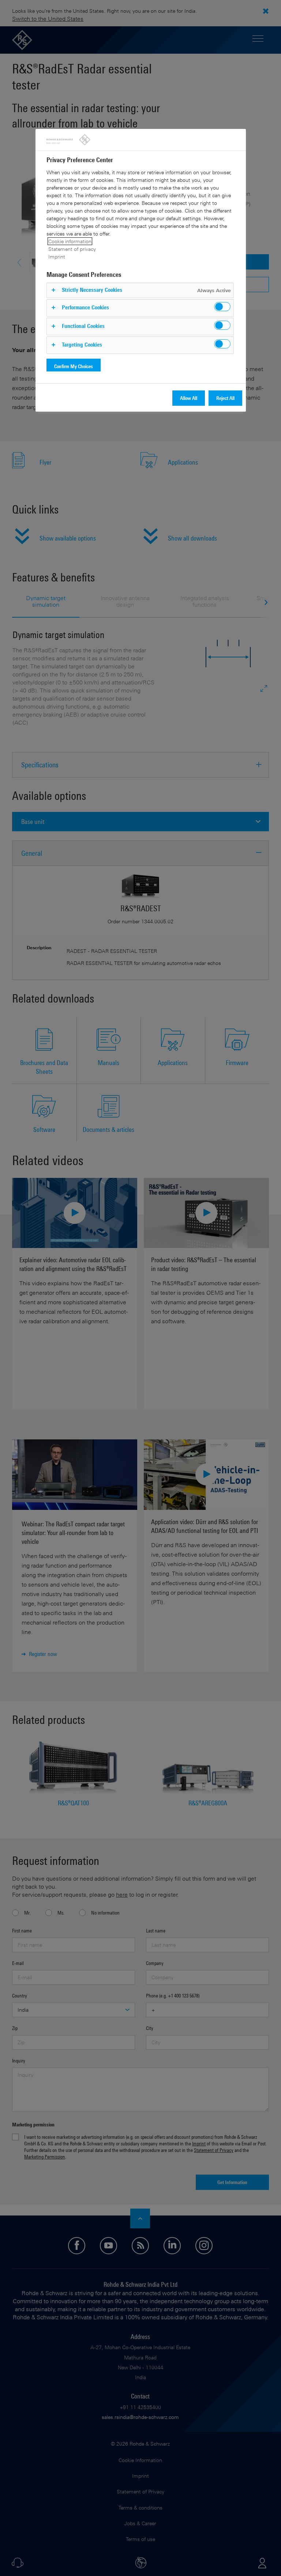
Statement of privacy (72, 249)
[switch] (222, 307)
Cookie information (70, 241)
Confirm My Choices (74, 366)
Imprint (57, 257)
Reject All (225, 398)
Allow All (189, 398)
